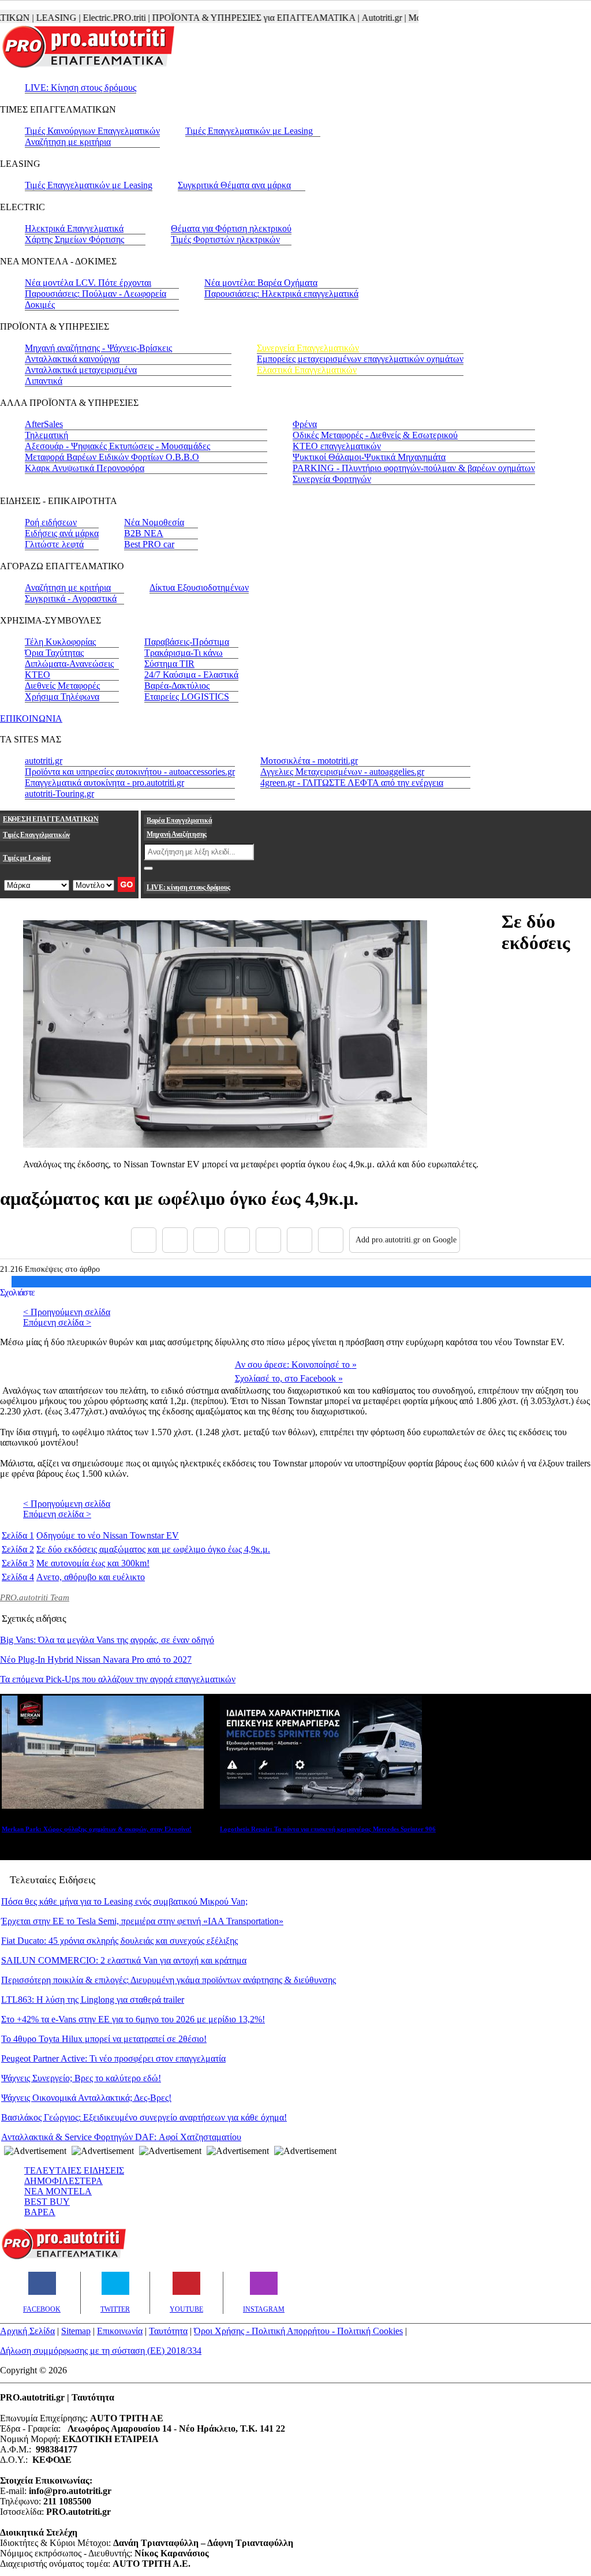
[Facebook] (144, 1240)
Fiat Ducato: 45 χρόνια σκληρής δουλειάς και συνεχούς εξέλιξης (119, 1941)
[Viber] (237, 1240)
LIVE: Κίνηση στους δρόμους (81, 87)
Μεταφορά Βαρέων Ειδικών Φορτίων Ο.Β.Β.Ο (112, 457)
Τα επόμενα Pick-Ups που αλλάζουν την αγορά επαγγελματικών (118, 1679)
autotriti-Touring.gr (59, 794)
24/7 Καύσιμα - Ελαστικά (191, 675)
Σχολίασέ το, (289, 1378)
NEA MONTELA (58, 2191)
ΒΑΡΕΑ (40, 2212)
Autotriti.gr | (360, 18)
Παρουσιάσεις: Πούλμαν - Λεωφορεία (96, 294)
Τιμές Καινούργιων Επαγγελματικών (92, 131)
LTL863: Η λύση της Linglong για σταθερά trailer (93, 2000)
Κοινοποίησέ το (296, 1364)
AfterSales (44, 424)
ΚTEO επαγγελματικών (337, 446)
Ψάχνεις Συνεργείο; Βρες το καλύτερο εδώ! (81, 2078)
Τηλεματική (46, 435)
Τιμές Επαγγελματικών (36, 835)
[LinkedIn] (300, 1240)
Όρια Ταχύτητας (54, 653)
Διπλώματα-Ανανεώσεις (69, 664)
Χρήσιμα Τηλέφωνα (62, 697)
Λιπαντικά (44, 381)
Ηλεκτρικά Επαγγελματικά (74, 228)
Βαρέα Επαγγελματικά (179, 820)
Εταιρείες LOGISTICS (187, 697)
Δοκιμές (40, 305)
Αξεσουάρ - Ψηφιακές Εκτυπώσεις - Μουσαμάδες (117, 446)
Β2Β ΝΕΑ (144, 533)
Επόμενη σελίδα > (57, 1322)
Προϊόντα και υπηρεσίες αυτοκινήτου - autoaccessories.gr (130, 772)
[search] (148, 868)
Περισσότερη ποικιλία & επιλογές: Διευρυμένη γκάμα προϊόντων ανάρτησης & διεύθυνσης (169, 1980)
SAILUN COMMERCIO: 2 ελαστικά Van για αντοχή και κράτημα (124, 1960)
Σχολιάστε (18, 1292)
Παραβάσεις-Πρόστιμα (187, 642)
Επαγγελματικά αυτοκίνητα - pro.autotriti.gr (104, 783)
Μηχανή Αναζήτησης (177, 834)
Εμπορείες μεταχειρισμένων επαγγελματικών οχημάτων (360, 359)
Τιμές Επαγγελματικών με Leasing (249, 131)
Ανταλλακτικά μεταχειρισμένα (81, 370)
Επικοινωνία (120, 2331)
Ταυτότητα (168, 2331)
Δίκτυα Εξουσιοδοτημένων (199, 587)
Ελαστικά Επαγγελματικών (307, 370)
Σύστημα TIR (169, 664)
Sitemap (76, 2331)
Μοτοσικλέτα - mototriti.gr (309, 761)
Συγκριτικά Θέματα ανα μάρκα (234, 185)
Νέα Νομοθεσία (154, 522)
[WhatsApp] (268, 1240)
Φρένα (305, 424)
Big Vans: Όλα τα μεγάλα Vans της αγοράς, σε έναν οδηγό (107, 1640)
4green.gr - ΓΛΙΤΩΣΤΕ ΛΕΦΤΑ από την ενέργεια (352, 783)
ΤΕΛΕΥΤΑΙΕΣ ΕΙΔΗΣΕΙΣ (74, 2170)
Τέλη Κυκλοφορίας (60, 642)
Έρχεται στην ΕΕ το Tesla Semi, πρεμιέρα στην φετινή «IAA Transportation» (142, 1921)
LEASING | (35, 18)
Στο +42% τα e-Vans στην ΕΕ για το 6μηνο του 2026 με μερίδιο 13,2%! (133, 2019)
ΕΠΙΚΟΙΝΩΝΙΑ (31, 718)
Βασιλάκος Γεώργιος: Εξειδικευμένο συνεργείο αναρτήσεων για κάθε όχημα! (144, 2117)
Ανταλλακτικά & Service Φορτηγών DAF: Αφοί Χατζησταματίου (121, 2137)
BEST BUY (47, 2202)
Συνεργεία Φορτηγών (332, 479)
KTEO (38, 675)
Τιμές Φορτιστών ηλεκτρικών (225, 239)
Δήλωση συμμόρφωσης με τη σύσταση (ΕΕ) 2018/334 (101, 2351)
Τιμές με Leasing (27, 858)
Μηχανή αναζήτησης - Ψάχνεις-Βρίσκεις (98, 348)
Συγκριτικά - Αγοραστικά (71, 598)
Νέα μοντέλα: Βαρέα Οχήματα (261, 283)
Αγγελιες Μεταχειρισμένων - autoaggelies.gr (342, 772)
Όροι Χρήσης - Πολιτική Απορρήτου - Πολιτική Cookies (298, 2331)
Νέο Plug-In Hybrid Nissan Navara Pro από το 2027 (96, 1660)
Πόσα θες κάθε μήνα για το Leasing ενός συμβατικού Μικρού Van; (124, 1901)
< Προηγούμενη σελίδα (67, 1312)
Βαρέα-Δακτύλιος (177, 686)
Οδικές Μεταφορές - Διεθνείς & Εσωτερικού (375, 435)
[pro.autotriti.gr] (63, 2257)
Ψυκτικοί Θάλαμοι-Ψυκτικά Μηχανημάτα (369, 457)
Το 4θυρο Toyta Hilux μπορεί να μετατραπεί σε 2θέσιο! (104, 2039)
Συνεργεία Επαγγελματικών (308, 348)
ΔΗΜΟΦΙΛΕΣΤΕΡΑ (63, 2181)
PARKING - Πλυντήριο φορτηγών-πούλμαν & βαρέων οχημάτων (414, 468)
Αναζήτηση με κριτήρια (68, 142)
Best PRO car (149, 544)
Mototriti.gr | (407, 18)
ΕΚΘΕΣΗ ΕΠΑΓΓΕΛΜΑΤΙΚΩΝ (51, 819)
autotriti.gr (44, 761)
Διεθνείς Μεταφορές (62, 686)
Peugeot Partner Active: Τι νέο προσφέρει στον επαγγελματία (113, 2058)
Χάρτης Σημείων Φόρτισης (74, 239)
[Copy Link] (331, 1240)
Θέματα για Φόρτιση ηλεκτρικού (231, 228)
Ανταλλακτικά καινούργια (72, 359)
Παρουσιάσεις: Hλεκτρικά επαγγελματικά (281, 294)
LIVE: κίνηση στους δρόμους (188, 887)
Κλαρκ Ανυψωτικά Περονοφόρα (85, 468)
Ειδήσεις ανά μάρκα (62, 533)
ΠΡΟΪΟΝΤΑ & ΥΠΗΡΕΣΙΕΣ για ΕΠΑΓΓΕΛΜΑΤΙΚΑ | (232, 18)
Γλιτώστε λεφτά (54, 544)
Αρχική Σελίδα (27, 2331)
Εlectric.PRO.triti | (93, 18)
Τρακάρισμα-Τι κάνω (184, 653)
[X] (175, 1240)
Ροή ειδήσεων (51, 522)
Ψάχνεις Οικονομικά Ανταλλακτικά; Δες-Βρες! (86, 2098)
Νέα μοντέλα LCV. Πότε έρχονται (88, 283)
